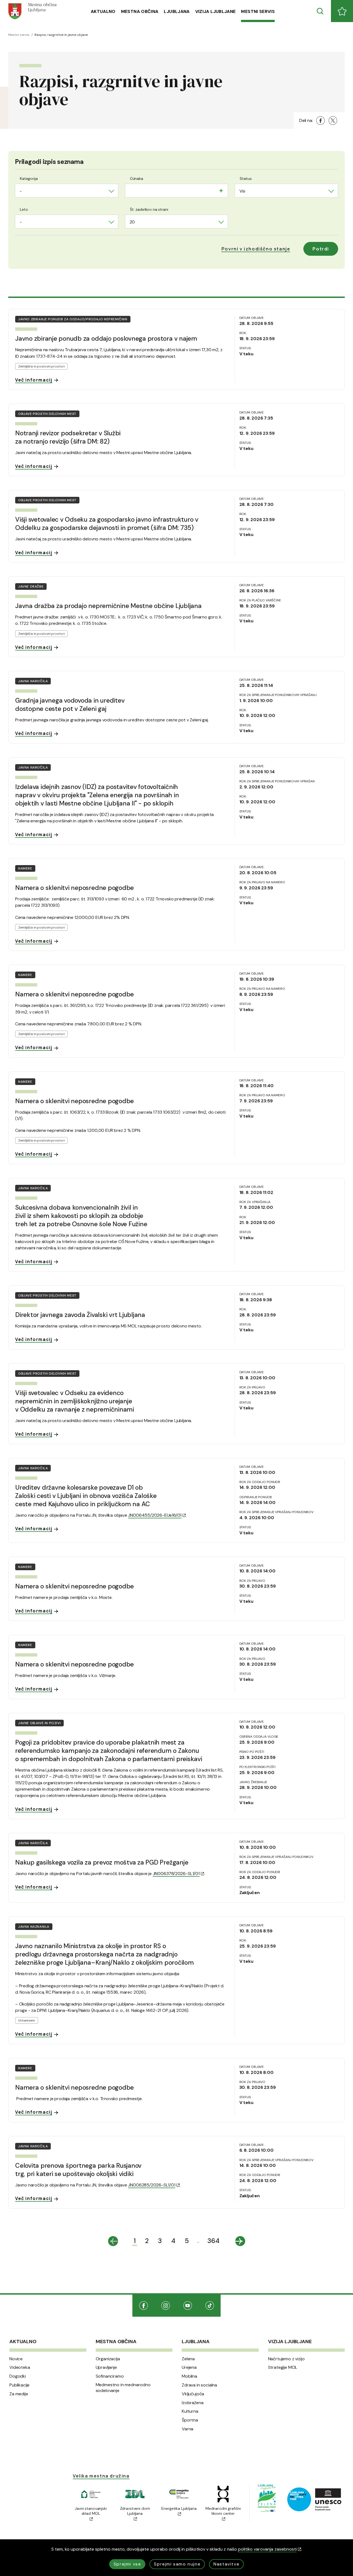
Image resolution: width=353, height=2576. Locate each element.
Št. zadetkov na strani (149, 209)
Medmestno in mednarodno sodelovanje (123, 2388)
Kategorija (29, 178)
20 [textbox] (132, 222)
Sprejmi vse (127, 2564)
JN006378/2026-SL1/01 (176, 1874)
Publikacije (19, 2385)
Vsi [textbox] (242, 191)
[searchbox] (131, 190)
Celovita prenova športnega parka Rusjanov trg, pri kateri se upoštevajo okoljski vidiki (78, 2170)
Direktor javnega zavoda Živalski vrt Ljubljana (80, 1315)
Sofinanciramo (110, 2376)
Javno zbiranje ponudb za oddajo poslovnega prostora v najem (106, 338)
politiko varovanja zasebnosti (267, 2549)
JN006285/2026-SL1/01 (152, 2185)
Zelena (188, 2359)
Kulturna (190, 2411)
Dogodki (18, 2376)
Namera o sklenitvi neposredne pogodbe (74, 888)
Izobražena (192, 2403)
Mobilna (189, 2376)
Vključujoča (193, 2394)
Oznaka (137, 178)
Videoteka (20, 2367)
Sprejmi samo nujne (177, 2564)
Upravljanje (106, 2367)
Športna (190, 2420)
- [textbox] (21, 191)
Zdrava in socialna (199, 2385)
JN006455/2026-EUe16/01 (155, 1515)
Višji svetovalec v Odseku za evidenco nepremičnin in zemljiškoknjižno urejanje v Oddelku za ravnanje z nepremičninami (75, 1401)
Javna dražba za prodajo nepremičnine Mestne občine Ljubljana (108, 606)
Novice (16, 2359)
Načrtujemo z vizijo (286, 2359)
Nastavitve (226, 2564)
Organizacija (108, 2359)
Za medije (19, 2394)
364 (213, 2241)
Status (246, 178)
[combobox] (67, 191)
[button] (256, 249)
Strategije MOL (283, 2367)
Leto (24, 209)
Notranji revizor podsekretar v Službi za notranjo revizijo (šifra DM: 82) (68, 437)
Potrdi (321, 249)
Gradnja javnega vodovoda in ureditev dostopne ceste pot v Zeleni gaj (70, 705)
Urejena (189, 2367)
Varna (188, 2429)
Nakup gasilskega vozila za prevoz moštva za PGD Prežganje (102, 1862)
